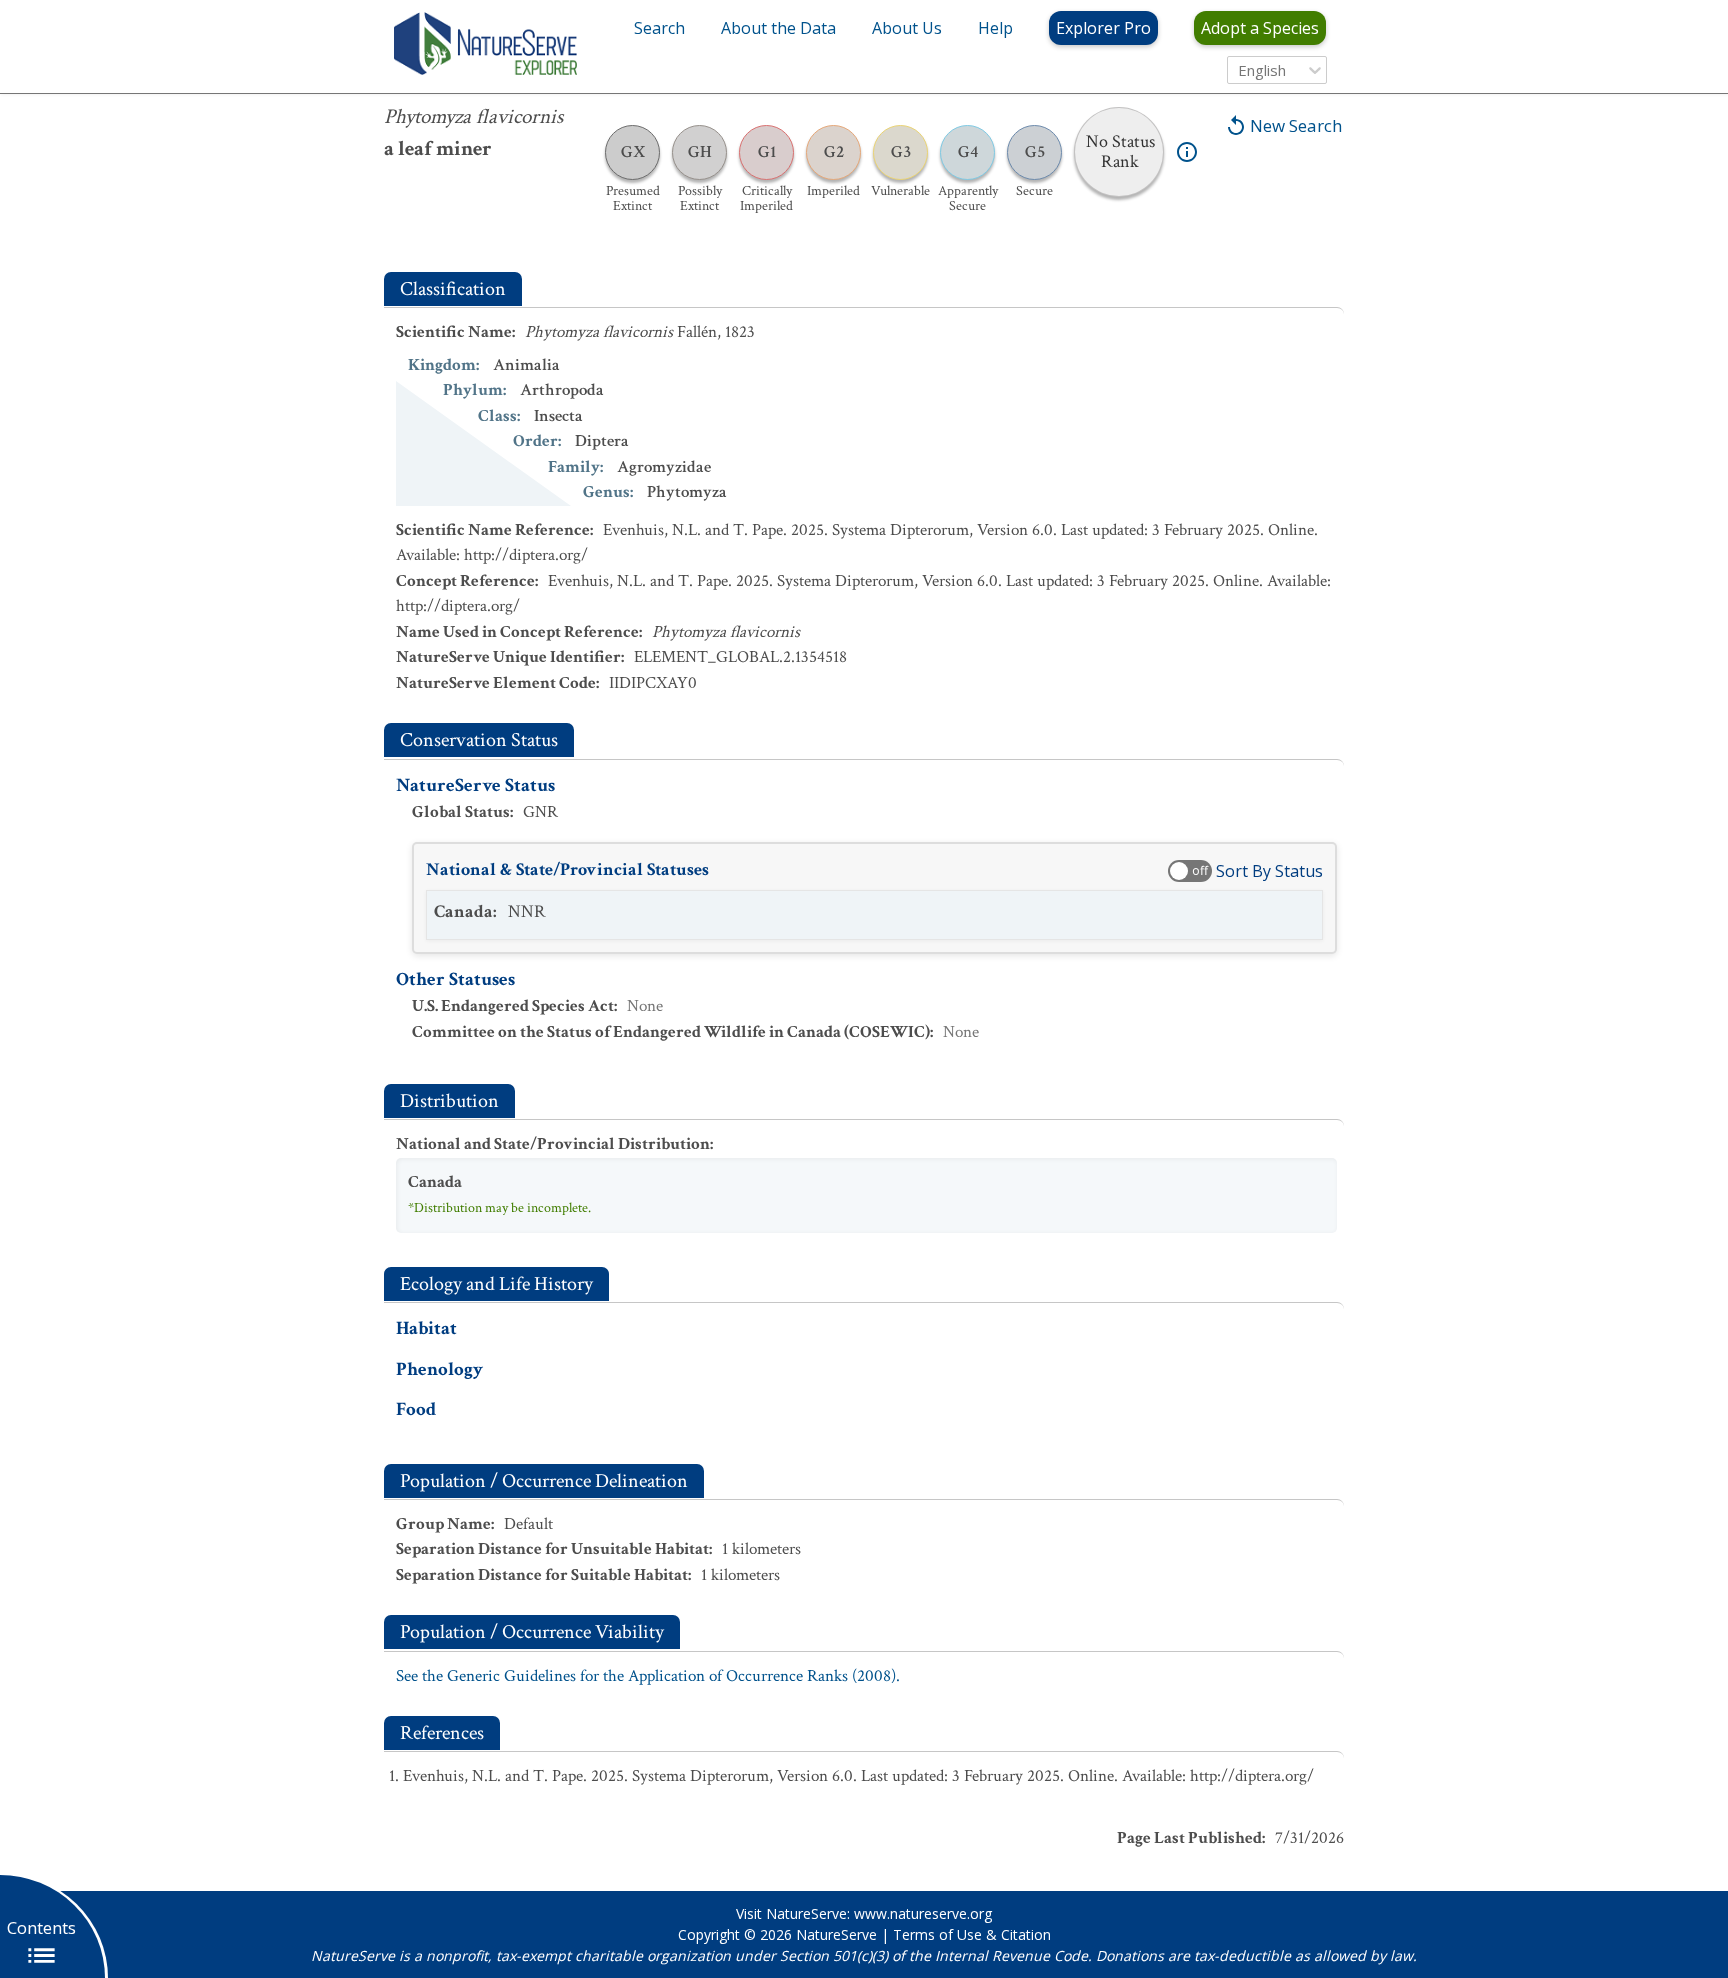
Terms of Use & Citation (972, 1934)
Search (659, 28)
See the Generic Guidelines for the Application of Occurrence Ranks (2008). (648, 1676)
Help (995, 28)
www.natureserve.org (923, 1913)
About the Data (778, 28)
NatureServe (836, 1934)
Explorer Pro (1103, 28)
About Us (907, 28)
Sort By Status (1269, 871)
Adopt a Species (1260, 28)
